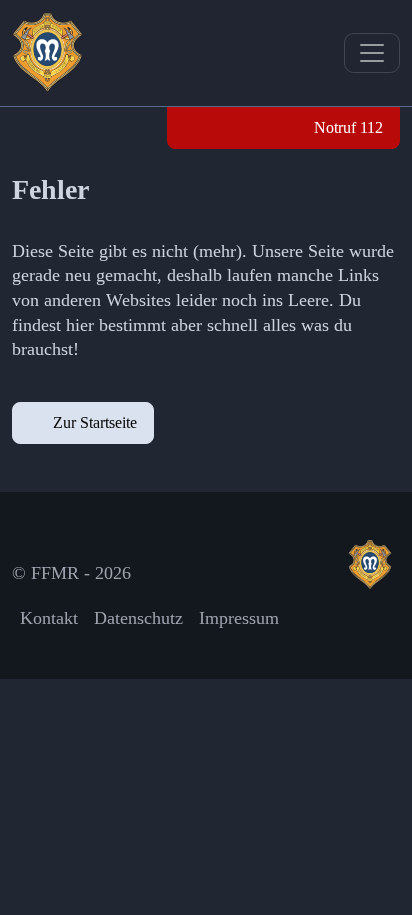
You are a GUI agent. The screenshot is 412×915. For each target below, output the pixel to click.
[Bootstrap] (374, 565)
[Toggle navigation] (372, 53)
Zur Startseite (95, 422)
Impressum (239, 618)
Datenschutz (138, 618)
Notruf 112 (346, 127)
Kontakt (49, 618)
